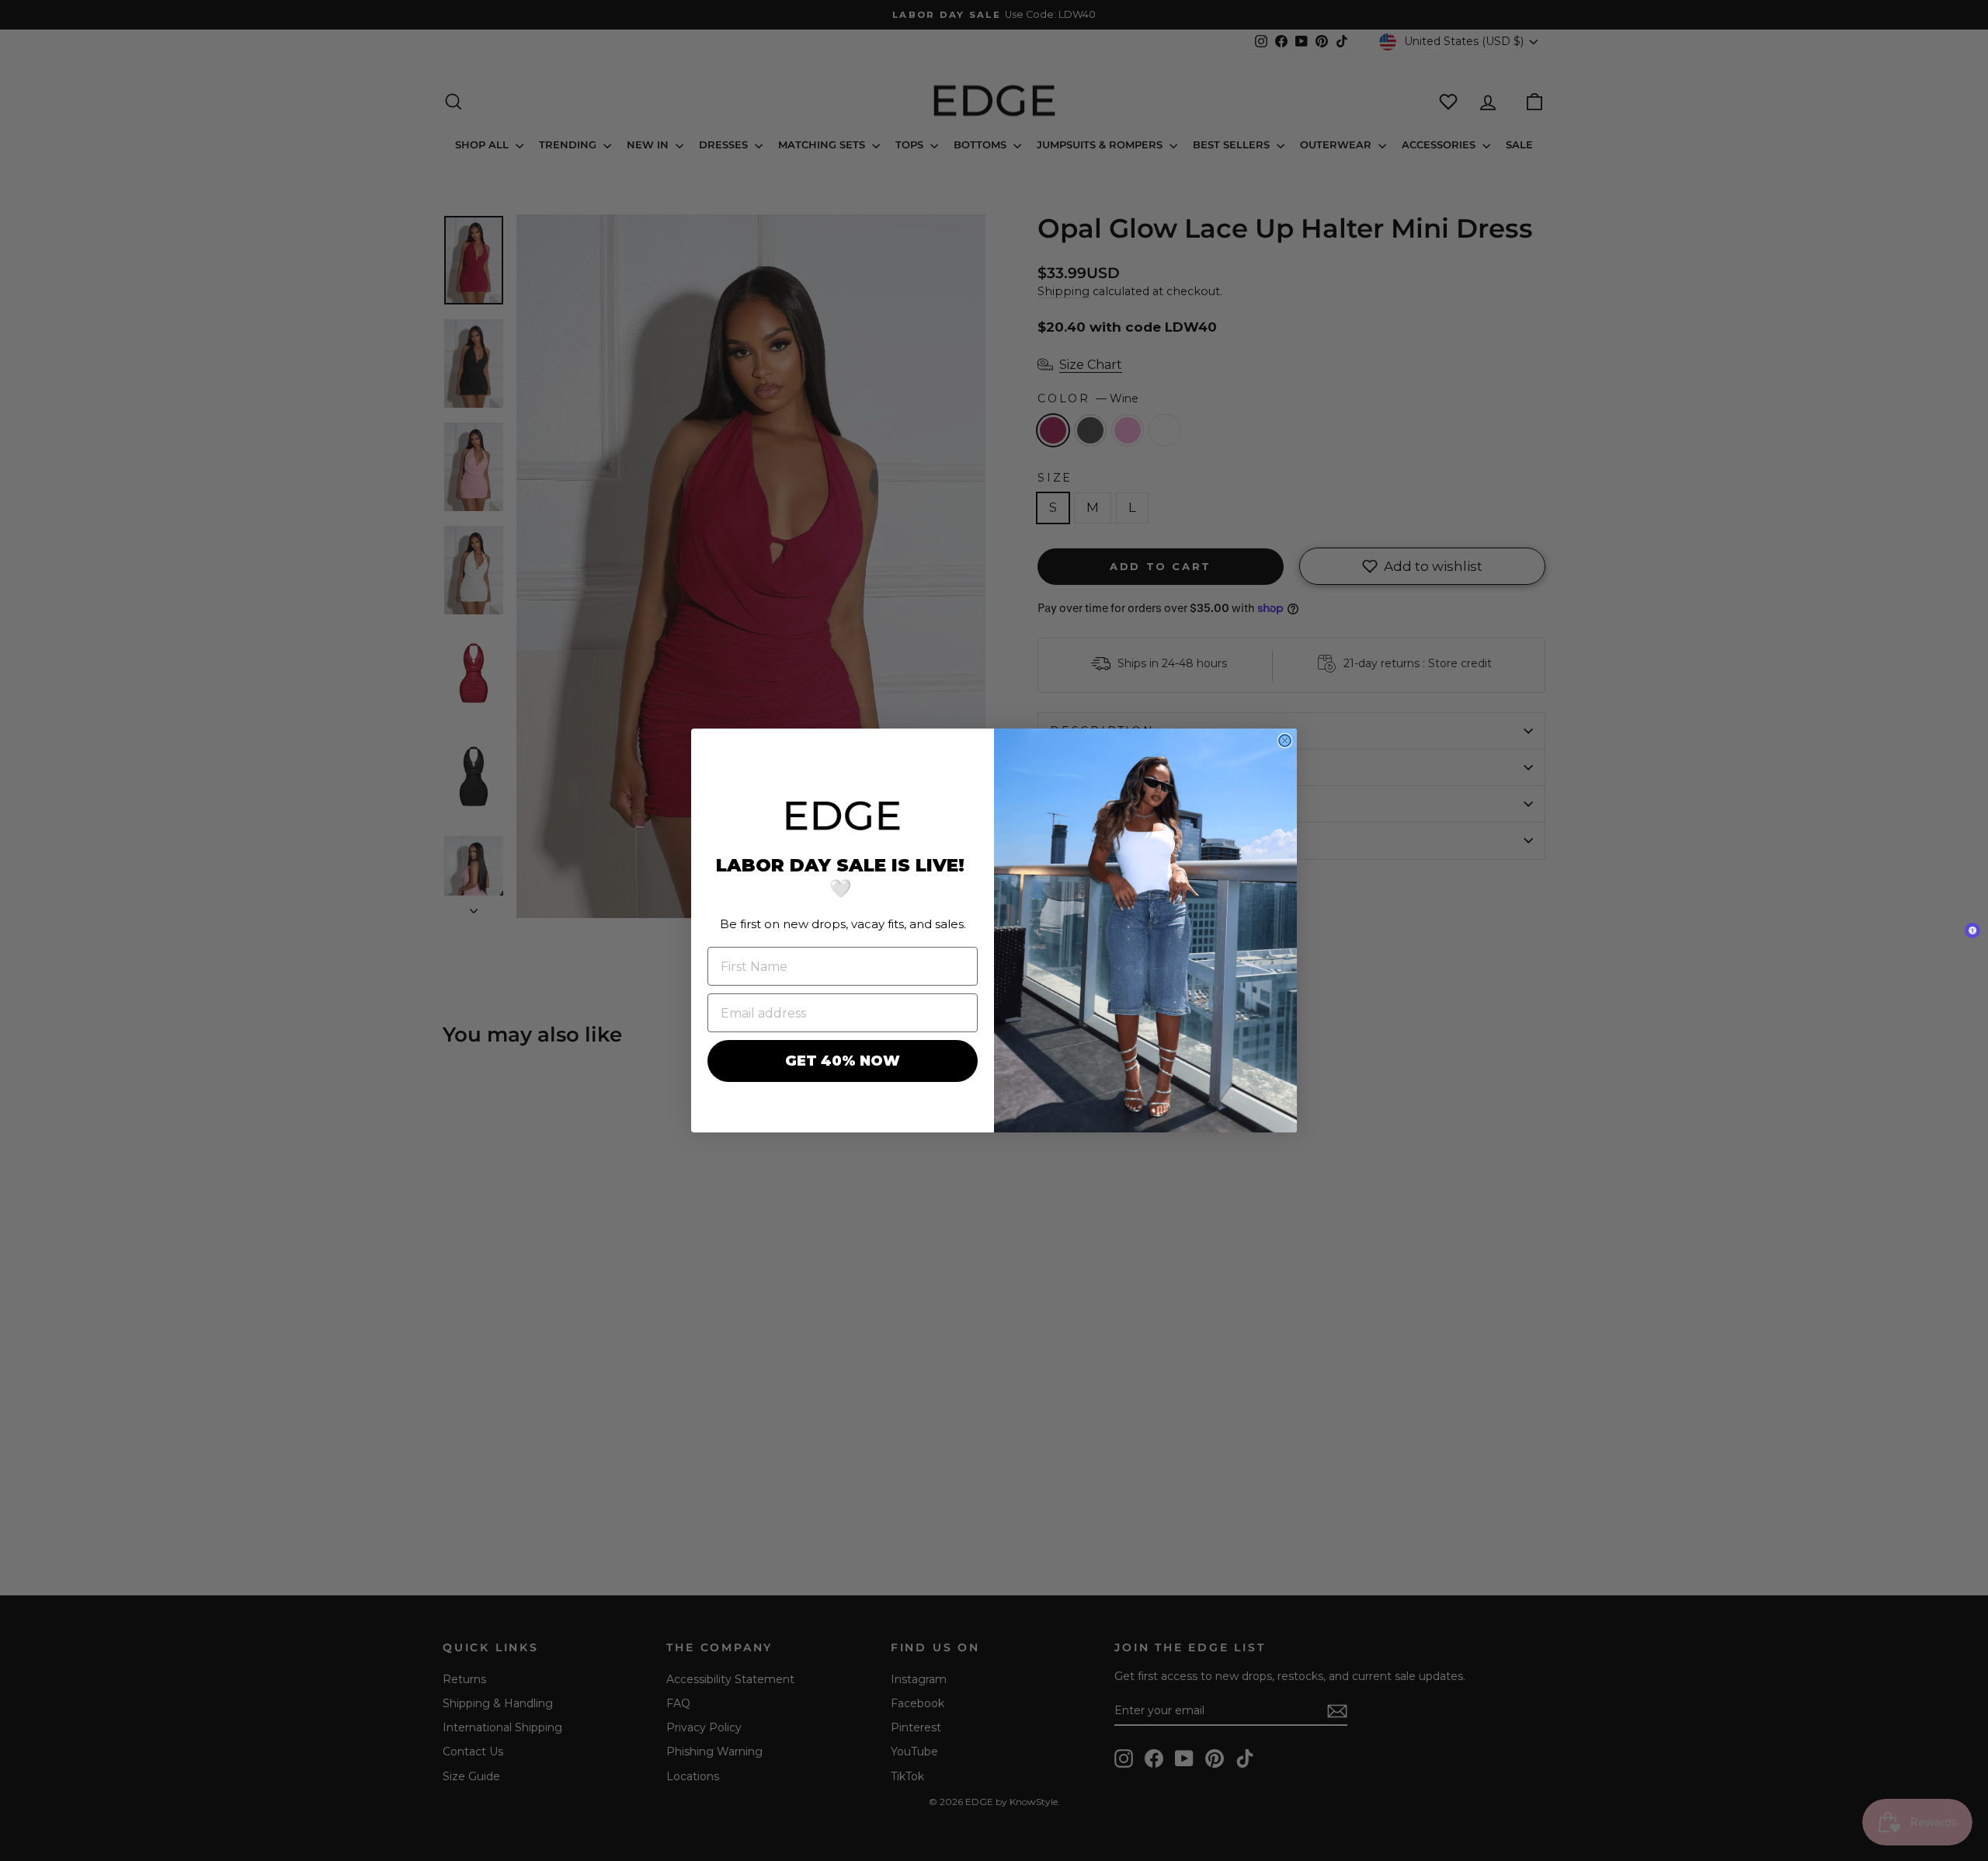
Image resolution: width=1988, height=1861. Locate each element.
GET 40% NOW (843, 1061)
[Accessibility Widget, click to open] (1972, 930)
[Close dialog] (1285, 741)
